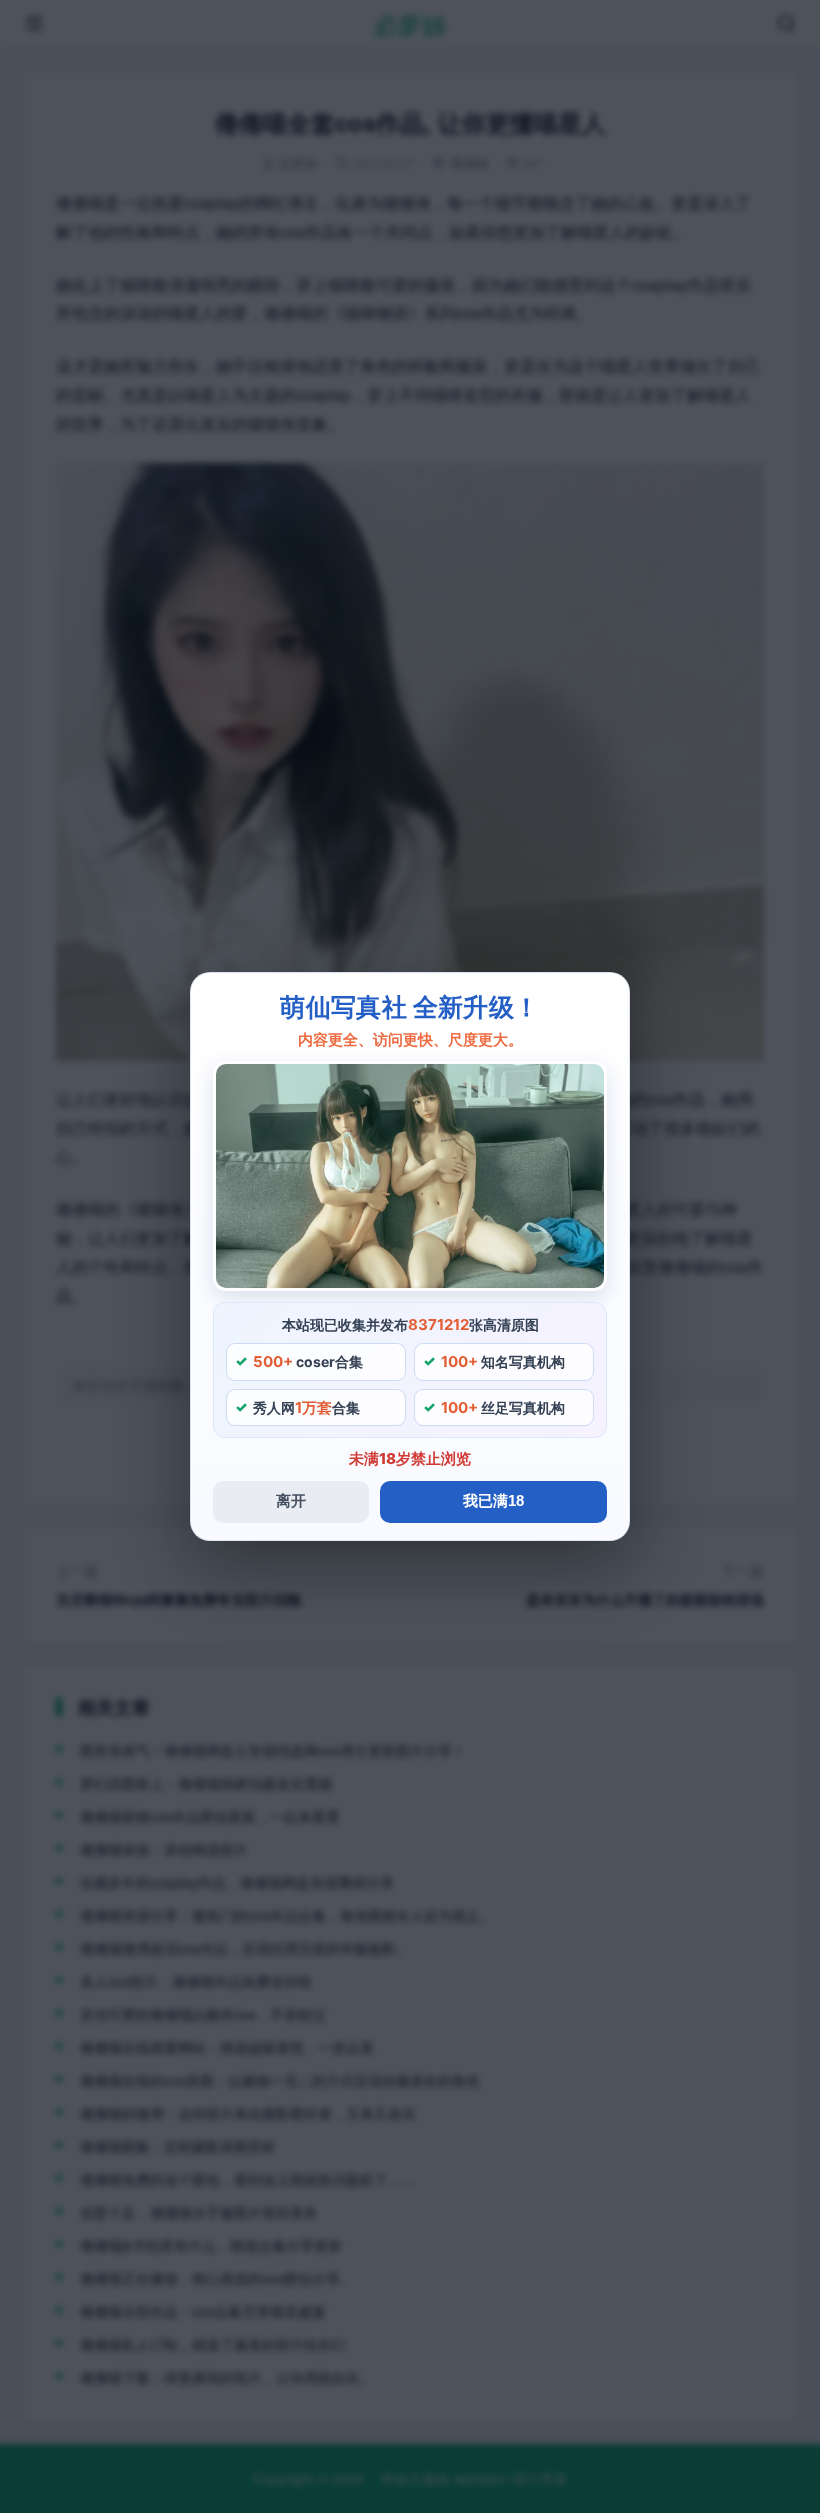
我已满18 (493, 1500)
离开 (291, 1500)
